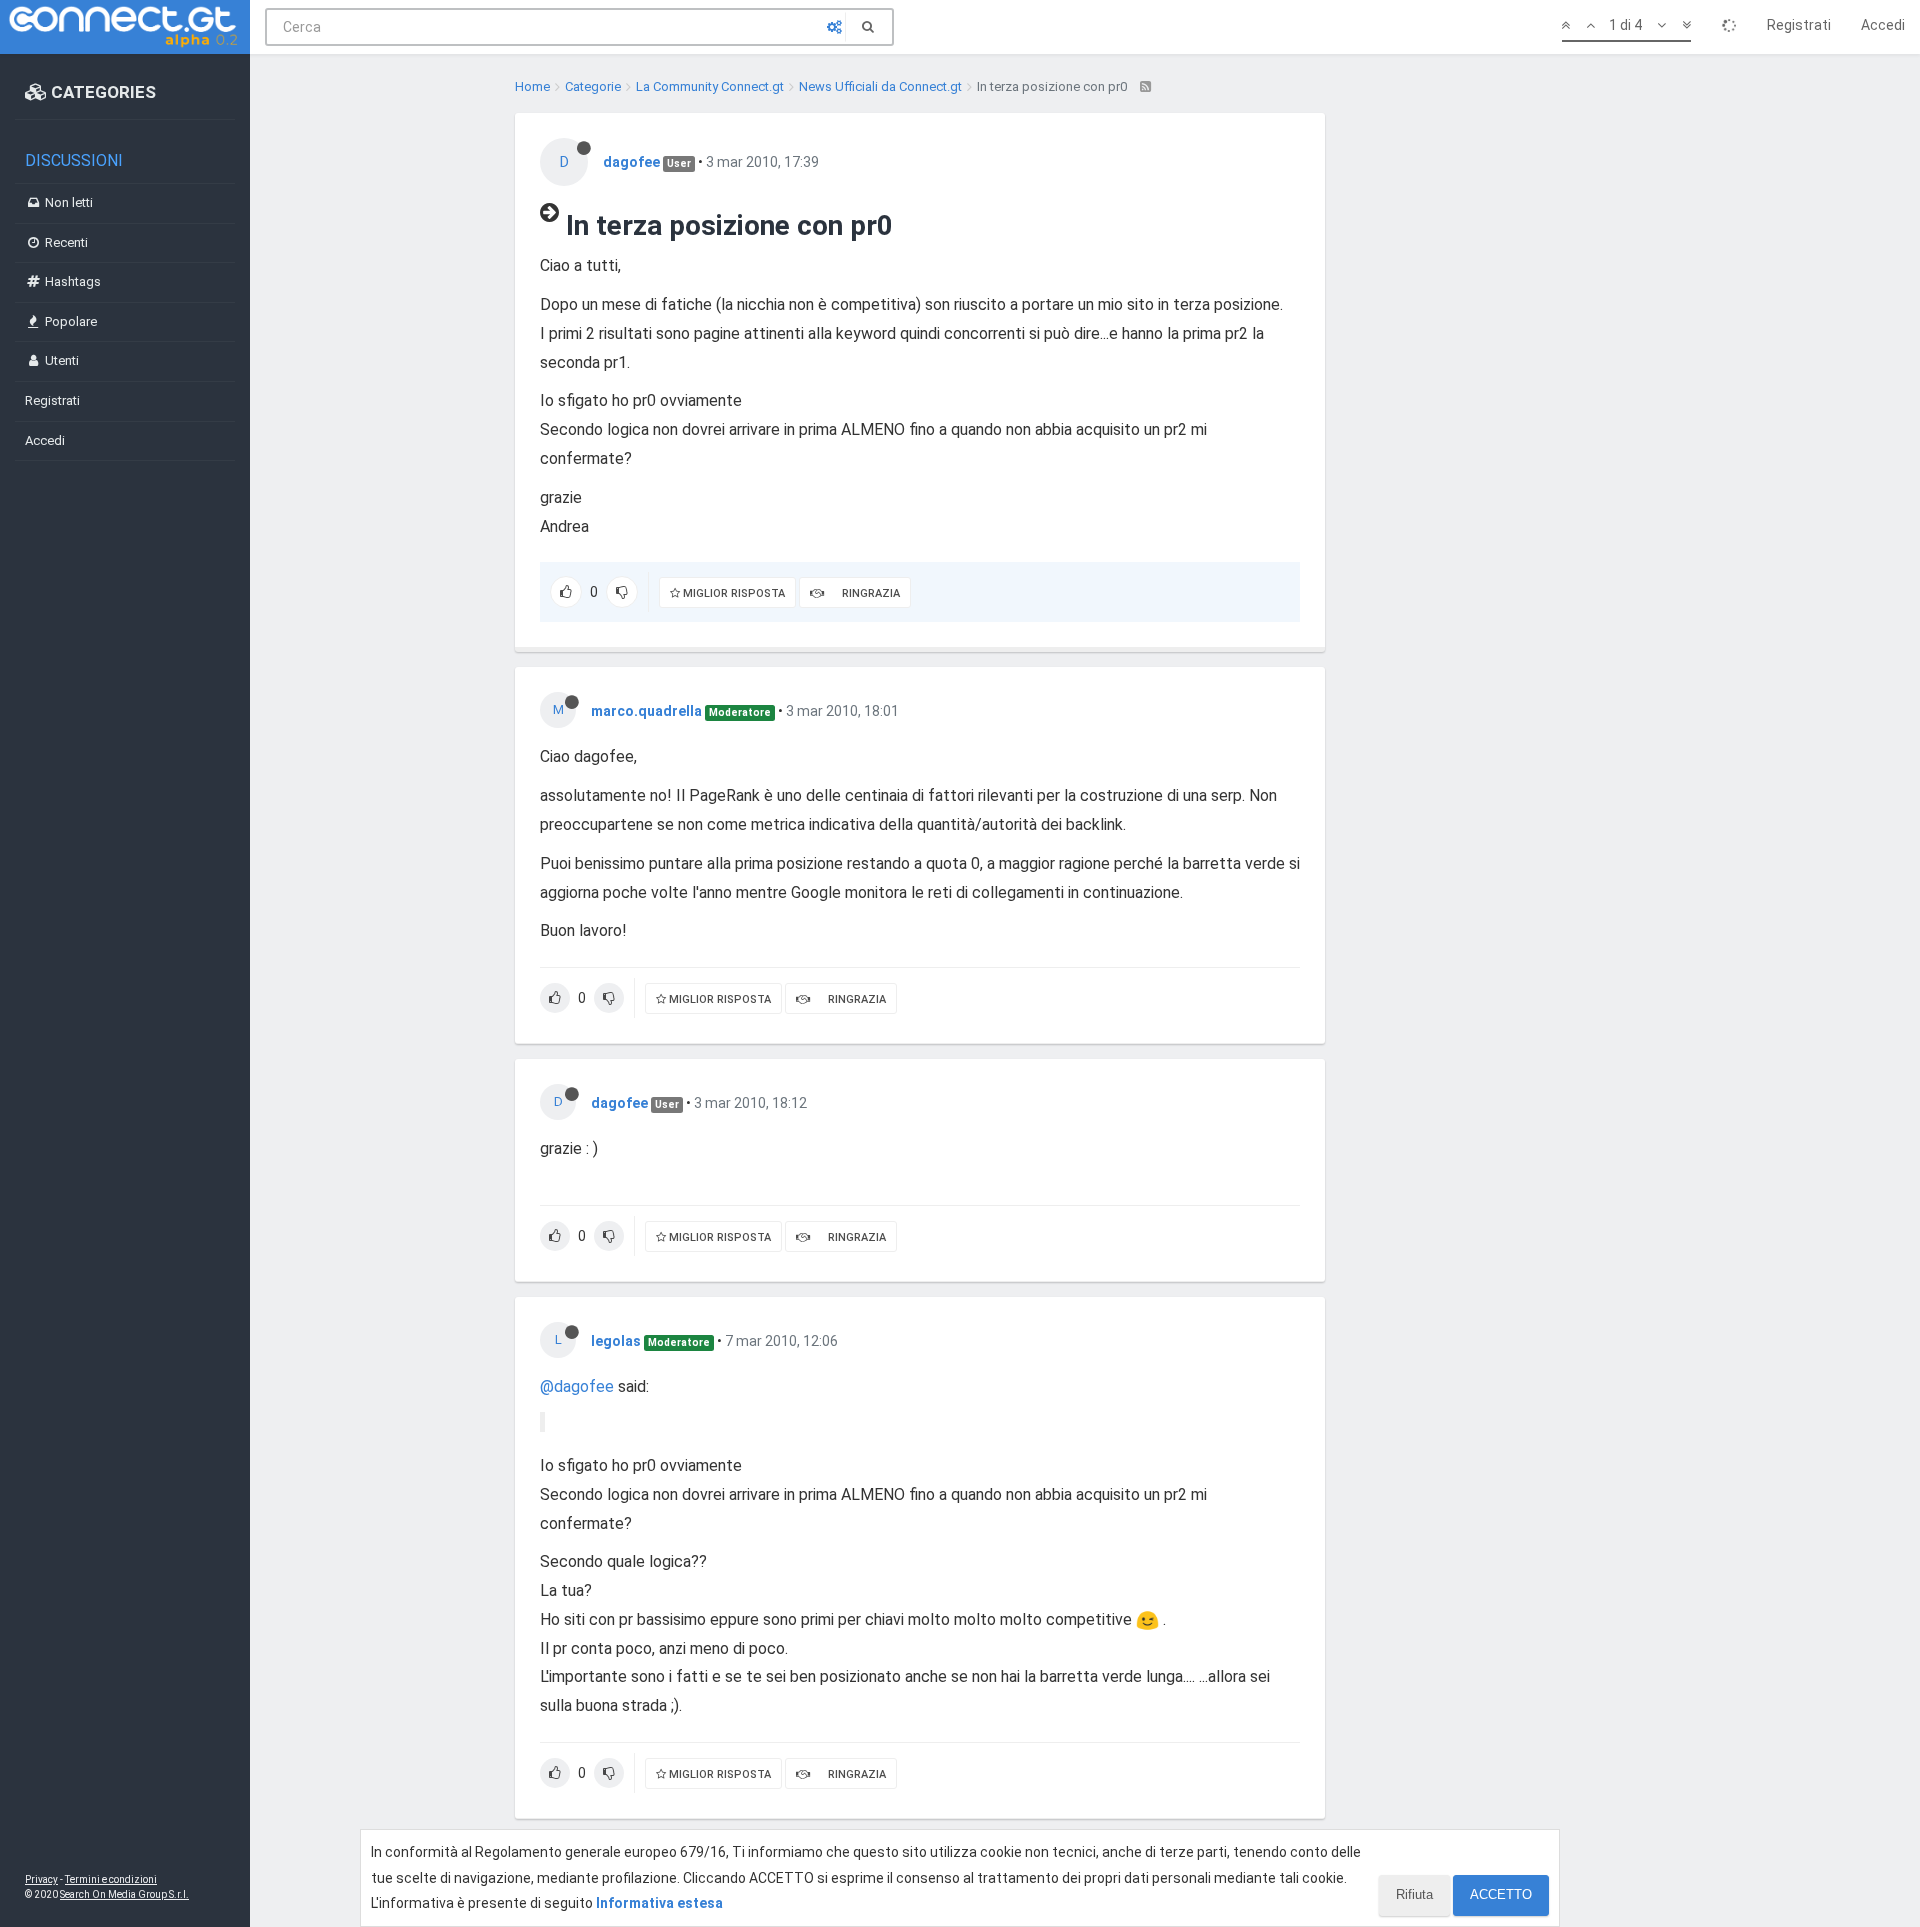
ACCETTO (1501, 1894)
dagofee (631, 162)
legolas (616, 1341)
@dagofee (577, 1386)
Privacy (41, 1879)
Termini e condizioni (111, 1879)
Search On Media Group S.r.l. (124, 1894)
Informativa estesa (659, 1903)
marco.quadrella (646, 711)
